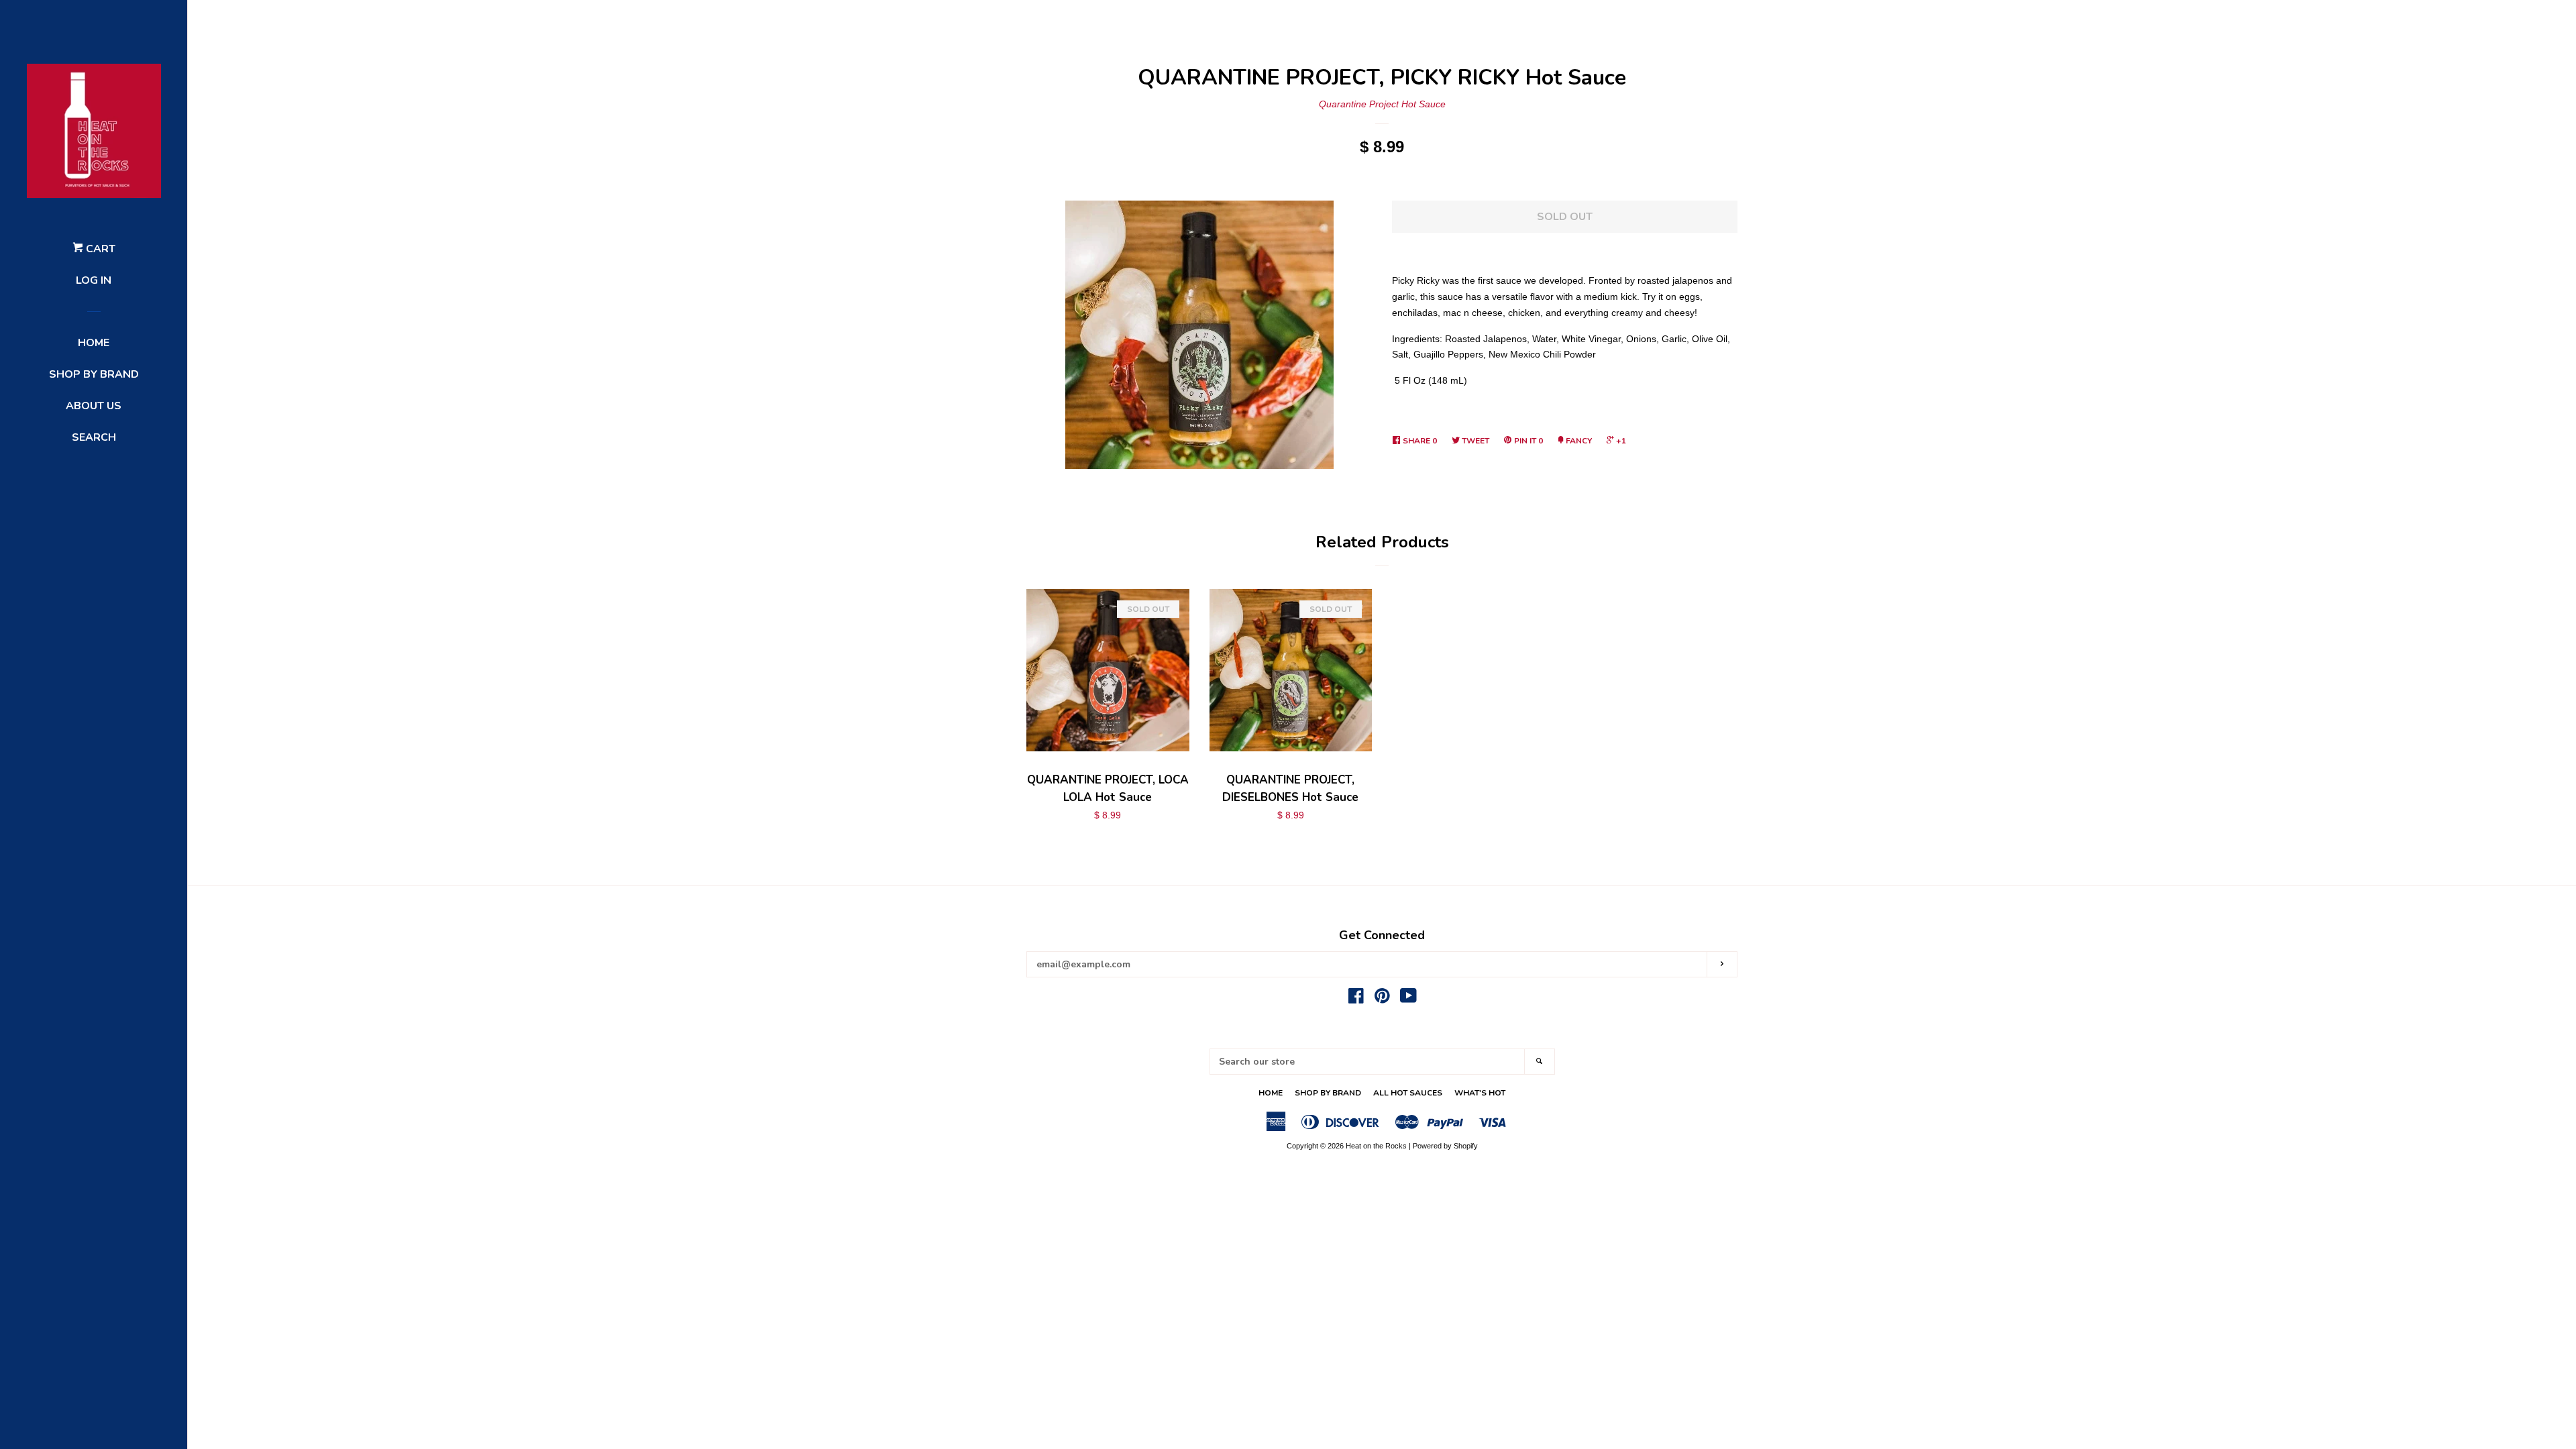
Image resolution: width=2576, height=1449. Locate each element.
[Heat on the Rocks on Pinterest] (1382, 999)
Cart (99, 249)
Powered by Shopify (1445, 1146)
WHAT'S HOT (1480, 1093)
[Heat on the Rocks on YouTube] (1408, 999)
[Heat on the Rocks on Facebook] (1356, 999)
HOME (94, 343)
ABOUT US (94, 406)
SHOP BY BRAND (94, 374)
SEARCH (94, 437)
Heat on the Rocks (1376, 1146)
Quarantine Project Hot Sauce (1382, 104)
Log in (94, 280)
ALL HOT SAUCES (1408, 1093)
